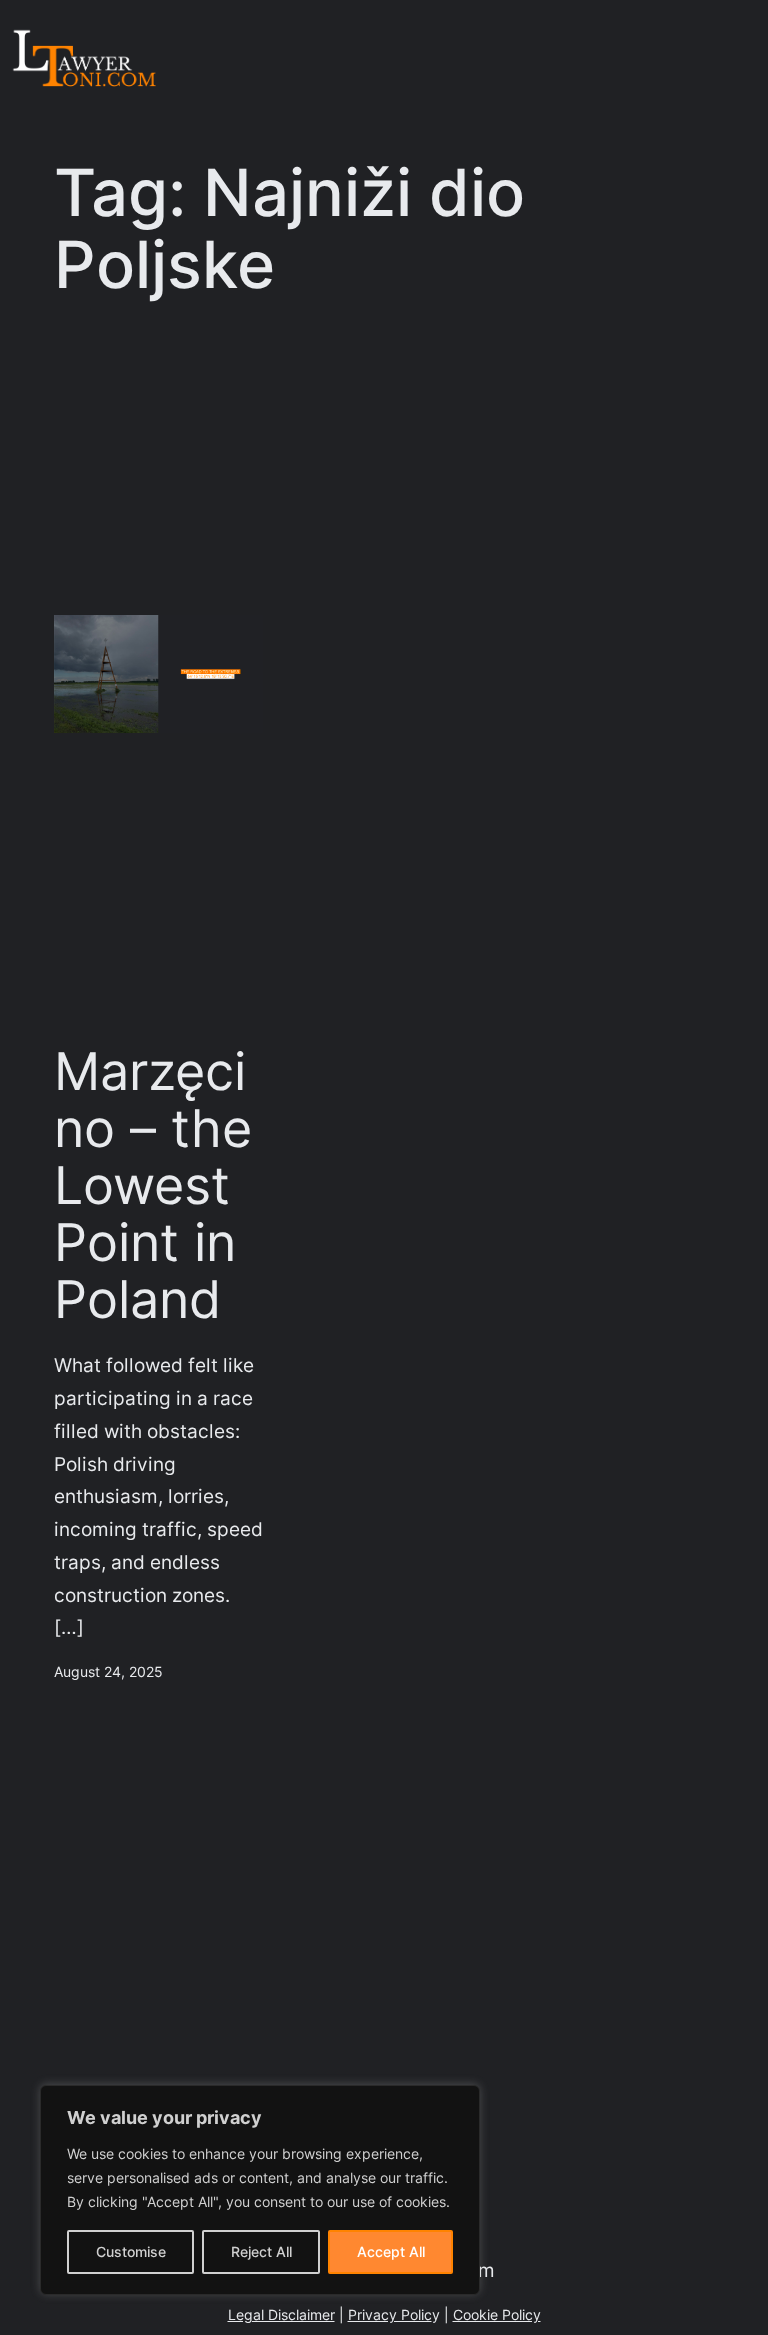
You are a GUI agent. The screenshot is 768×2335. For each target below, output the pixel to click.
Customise (131, 2251)
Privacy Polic (390, 2314)
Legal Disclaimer (281, 2314)
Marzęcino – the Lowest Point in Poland (153, 1186)
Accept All (391, 2251)
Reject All (261, 2251)
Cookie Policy (497, 2314)
